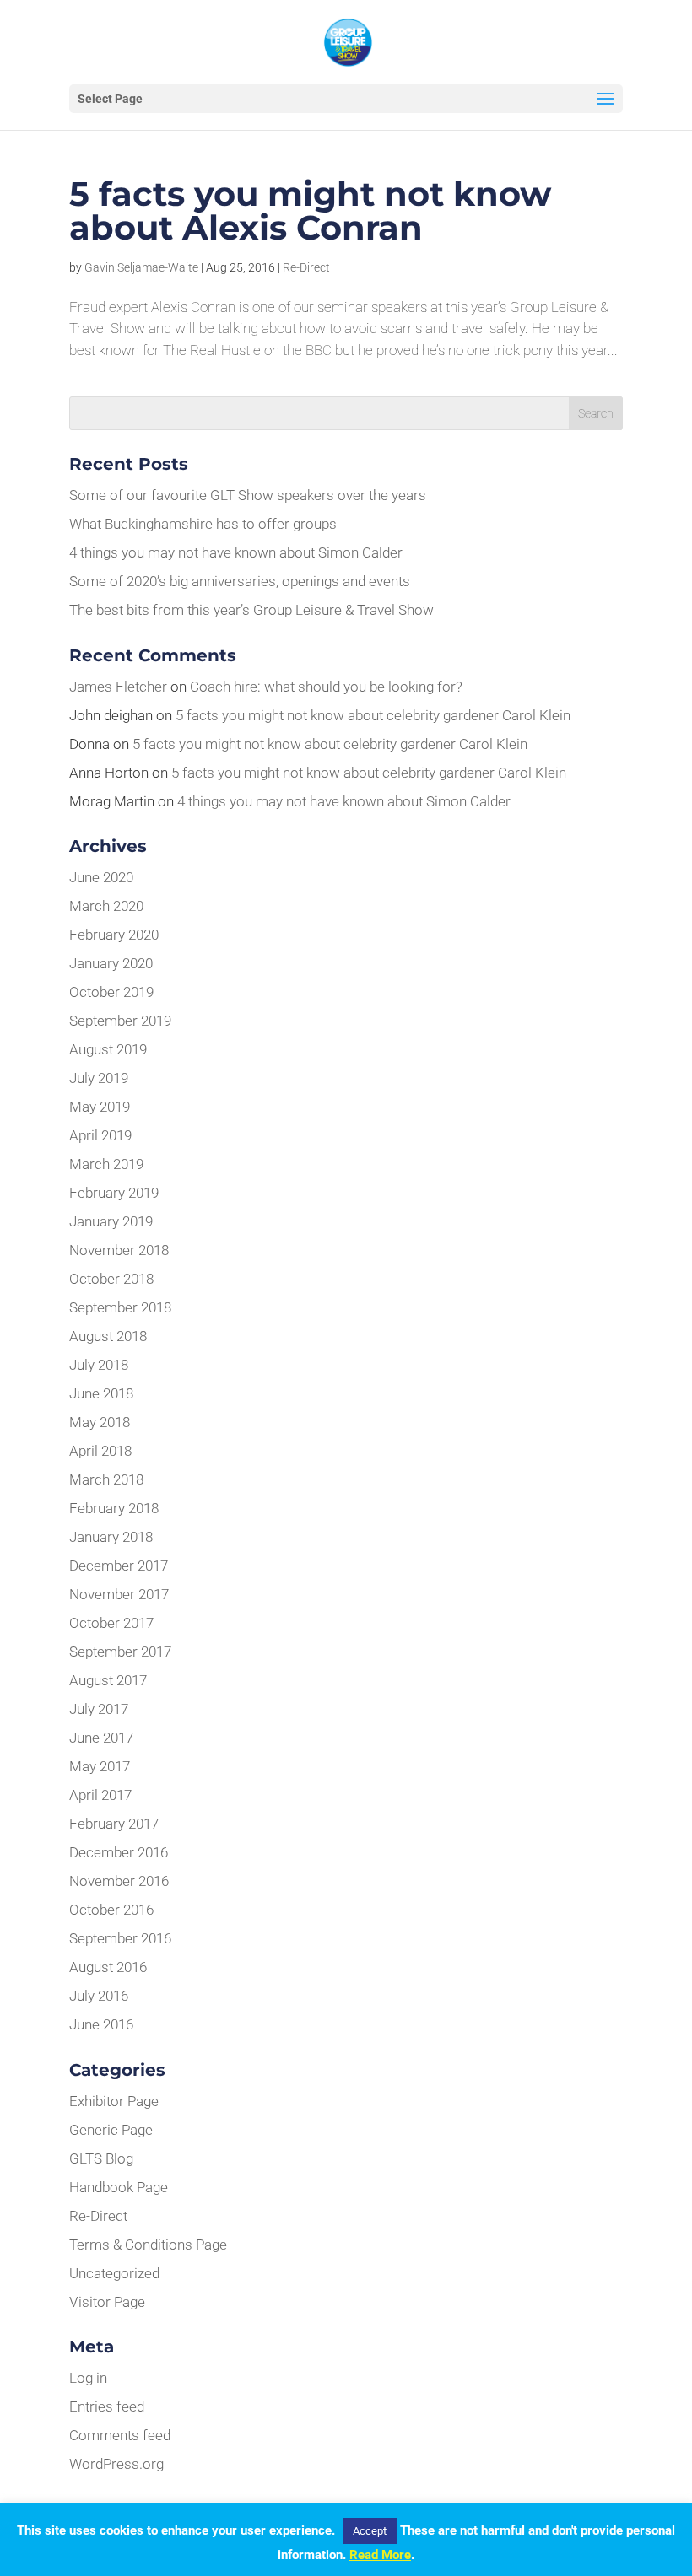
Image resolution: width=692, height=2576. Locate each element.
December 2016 (119, 1852)
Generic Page (111, 2130)
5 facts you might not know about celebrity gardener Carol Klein (373, 715)
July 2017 (99, 1709)
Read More (380, 2555)
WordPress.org (116, 2464)
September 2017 (120, 1652)
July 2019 (99, 1078)
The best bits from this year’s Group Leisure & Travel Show (251, 610)
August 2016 (108, 1967)
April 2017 (100, 1795)
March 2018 (106, 1479)
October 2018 (111, 1279)
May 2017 (100, 1766)
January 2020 (111, 963)
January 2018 (111, 1537)
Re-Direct (306, 267)
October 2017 (111, 1623)
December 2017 (119, 1566)
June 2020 (101, 877)
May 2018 (100, 1422)
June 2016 (101, 2024)
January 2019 (111, 1221)
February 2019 (114, 1193)
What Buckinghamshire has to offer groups (203, 524)
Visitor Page (107, 2302)
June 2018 (101, 1393)
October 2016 (111, 1910)
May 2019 (100, 1107)
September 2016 (120, 1938)
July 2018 (99, 1365)
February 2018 (114, 1508)
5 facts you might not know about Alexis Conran (310, 210)
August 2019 (108, 1049)
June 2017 (101, 1738)
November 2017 (119, 1594)
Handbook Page (119, 2187)
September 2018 (120, 1307)
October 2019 (111, 992)
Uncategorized (114, 2273)
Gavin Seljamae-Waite (141, 267)
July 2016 (99, 1996)
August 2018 (108, 1336)
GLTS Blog (101, 2158)
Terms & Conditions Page (148, 2245)
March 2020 (106, 906)
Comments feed (120, 2435)
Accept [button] (370, 2531)
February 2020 (114, 935)
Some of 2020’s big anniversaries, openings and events (240, 581)
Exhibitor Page (114, 2101)
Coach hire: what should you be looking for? (326, 687)
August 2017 (108, 1680)
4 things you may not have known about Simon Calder (236, 552)
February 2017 (114, 1824)
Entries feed (107, 2406)
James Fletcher (118, 687)
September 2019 (120, 1021)
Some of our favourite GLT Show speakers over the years (248, 495)
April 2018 (100, 1451)
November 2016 (119, 1881)
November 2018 (119, 1250)
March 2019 (106, 1164)
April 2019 (100, 1135)
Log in (88, 2378)
